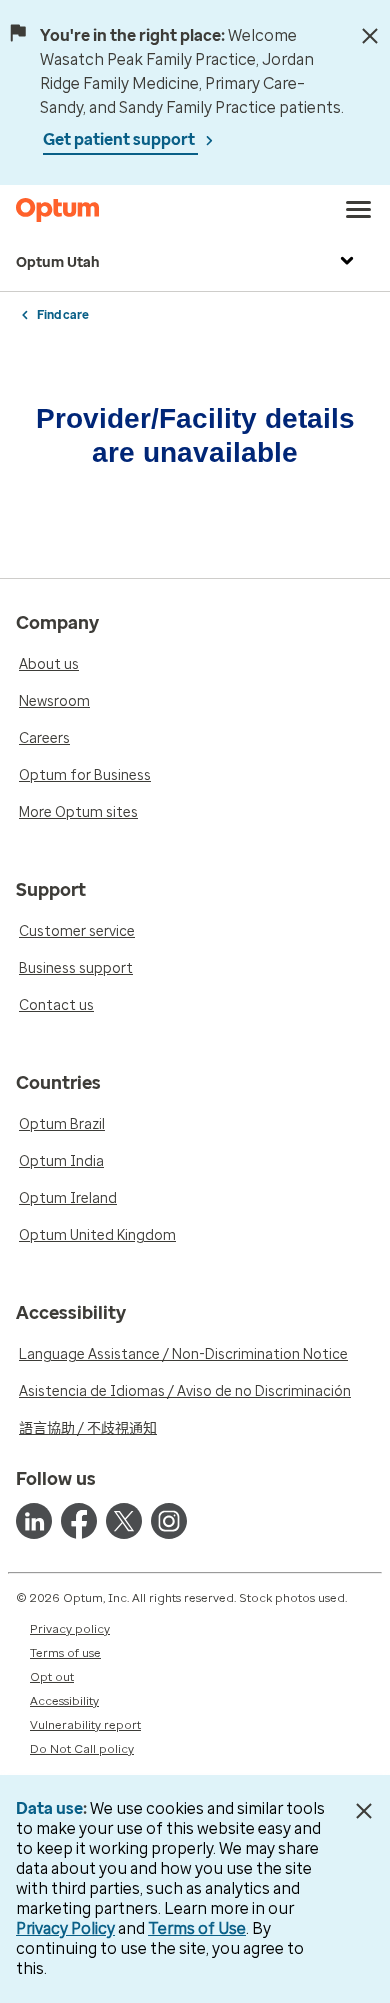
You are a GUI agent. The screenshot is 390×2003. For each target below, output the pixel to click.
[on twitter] (124, 1521)
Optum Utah (58, 262)
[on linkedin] (34, 1521)
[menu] (359, 210)
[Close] (370, 36)
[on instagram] (169, 1521)
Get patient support (120, 139)
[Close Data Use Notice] (363, 1811)
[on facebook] (79, 1521)
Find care (63, 315)
